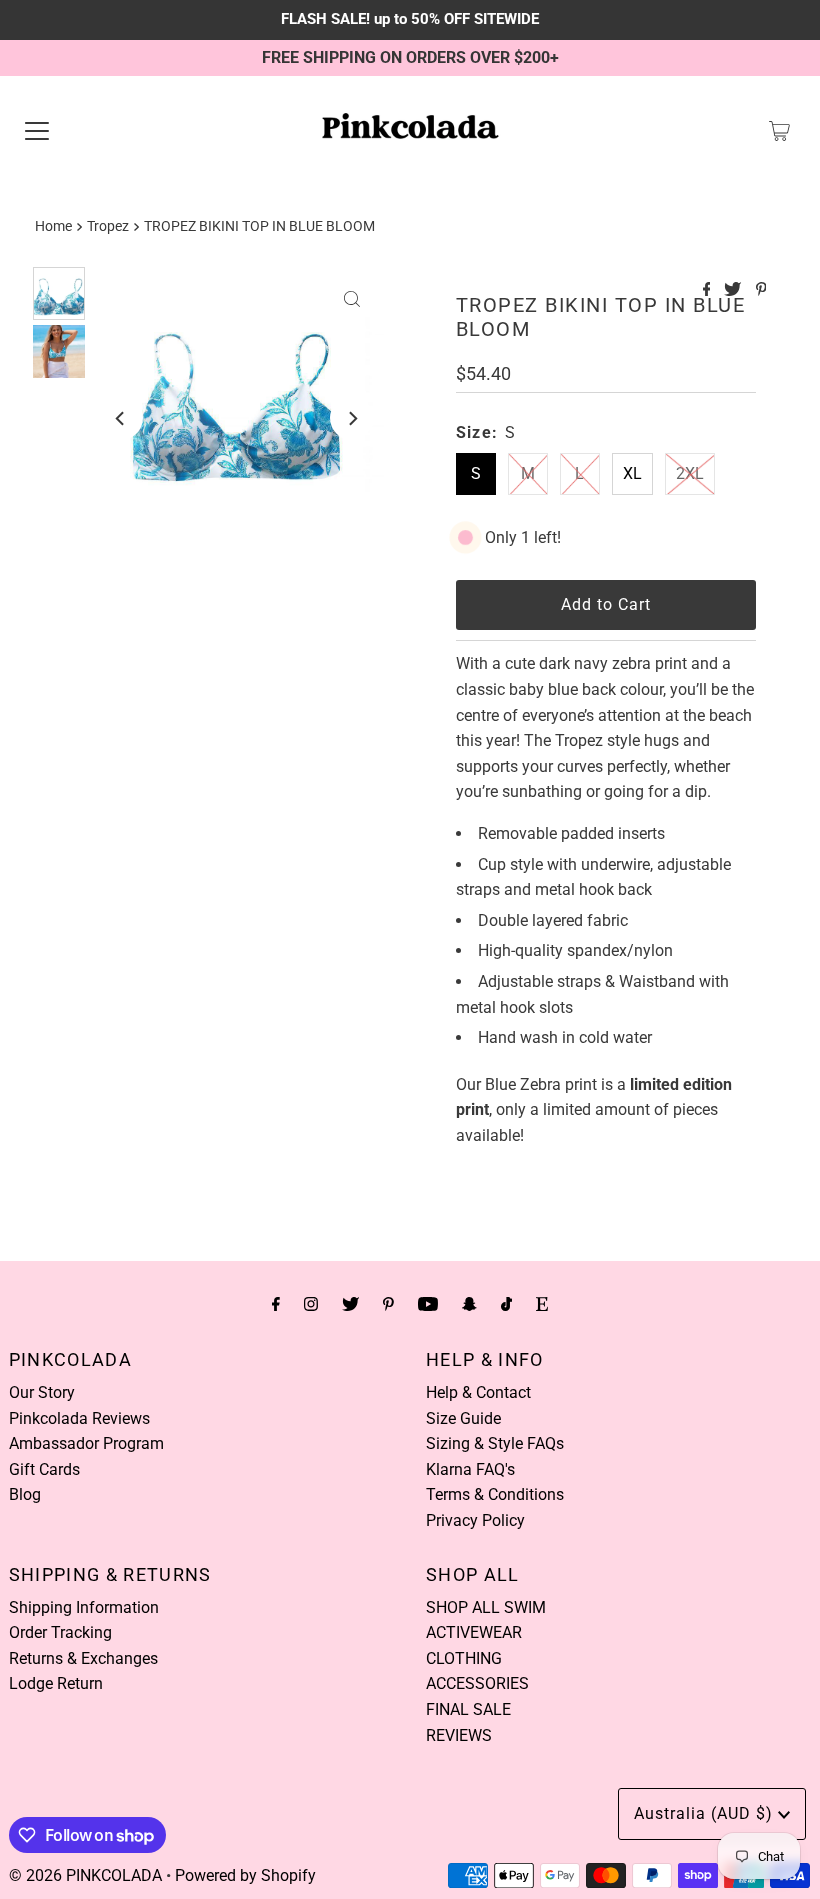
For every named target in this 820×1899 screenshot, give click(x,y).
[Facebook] (276, 1304)
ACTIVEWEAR (474, 1632)
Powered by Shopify (245, 1875)
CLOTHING (464, 1658)
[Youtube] (428, 1304)
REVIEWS (459, 1735)
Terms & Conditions (495, 1494)
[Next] (352, 418)
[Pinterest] (388, 1304)
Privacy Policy (475, 1520)
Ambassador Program (86, 1443)
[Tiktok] (506, 1304)
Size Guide (463, 1418)
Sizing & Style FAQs (495, 1443)
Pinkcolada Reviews (79, 1418)
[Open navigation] (37, 131)
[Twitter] (350, 1304)
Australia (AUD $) (706, 1813)
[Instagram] (311, 1304)
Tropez (108, 226)
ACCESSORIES (477, 1683)
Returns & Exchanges (83, 1658)
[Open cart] (779, 131)
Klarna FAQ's (470, 1469)
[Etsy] (542, 1304)
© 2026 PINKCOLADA (85, 1875)
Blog (25, 1494)
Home (53, 226)
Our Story (42, 1392)
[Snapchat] (469, 1304)
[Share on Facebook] (709, 290)
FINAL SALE (468, 1709)
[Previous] (121, 418)
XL (632, 473)
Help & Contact (478, 1392)
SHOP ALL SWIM (486, 1607)
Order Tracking (60, 1632)
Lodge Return (56, 1683)
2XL (690, 473)
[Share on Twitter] (734, 290)
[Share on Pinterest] (761, 290)
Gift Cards (44, 1469)
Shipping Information (84, 1607)
